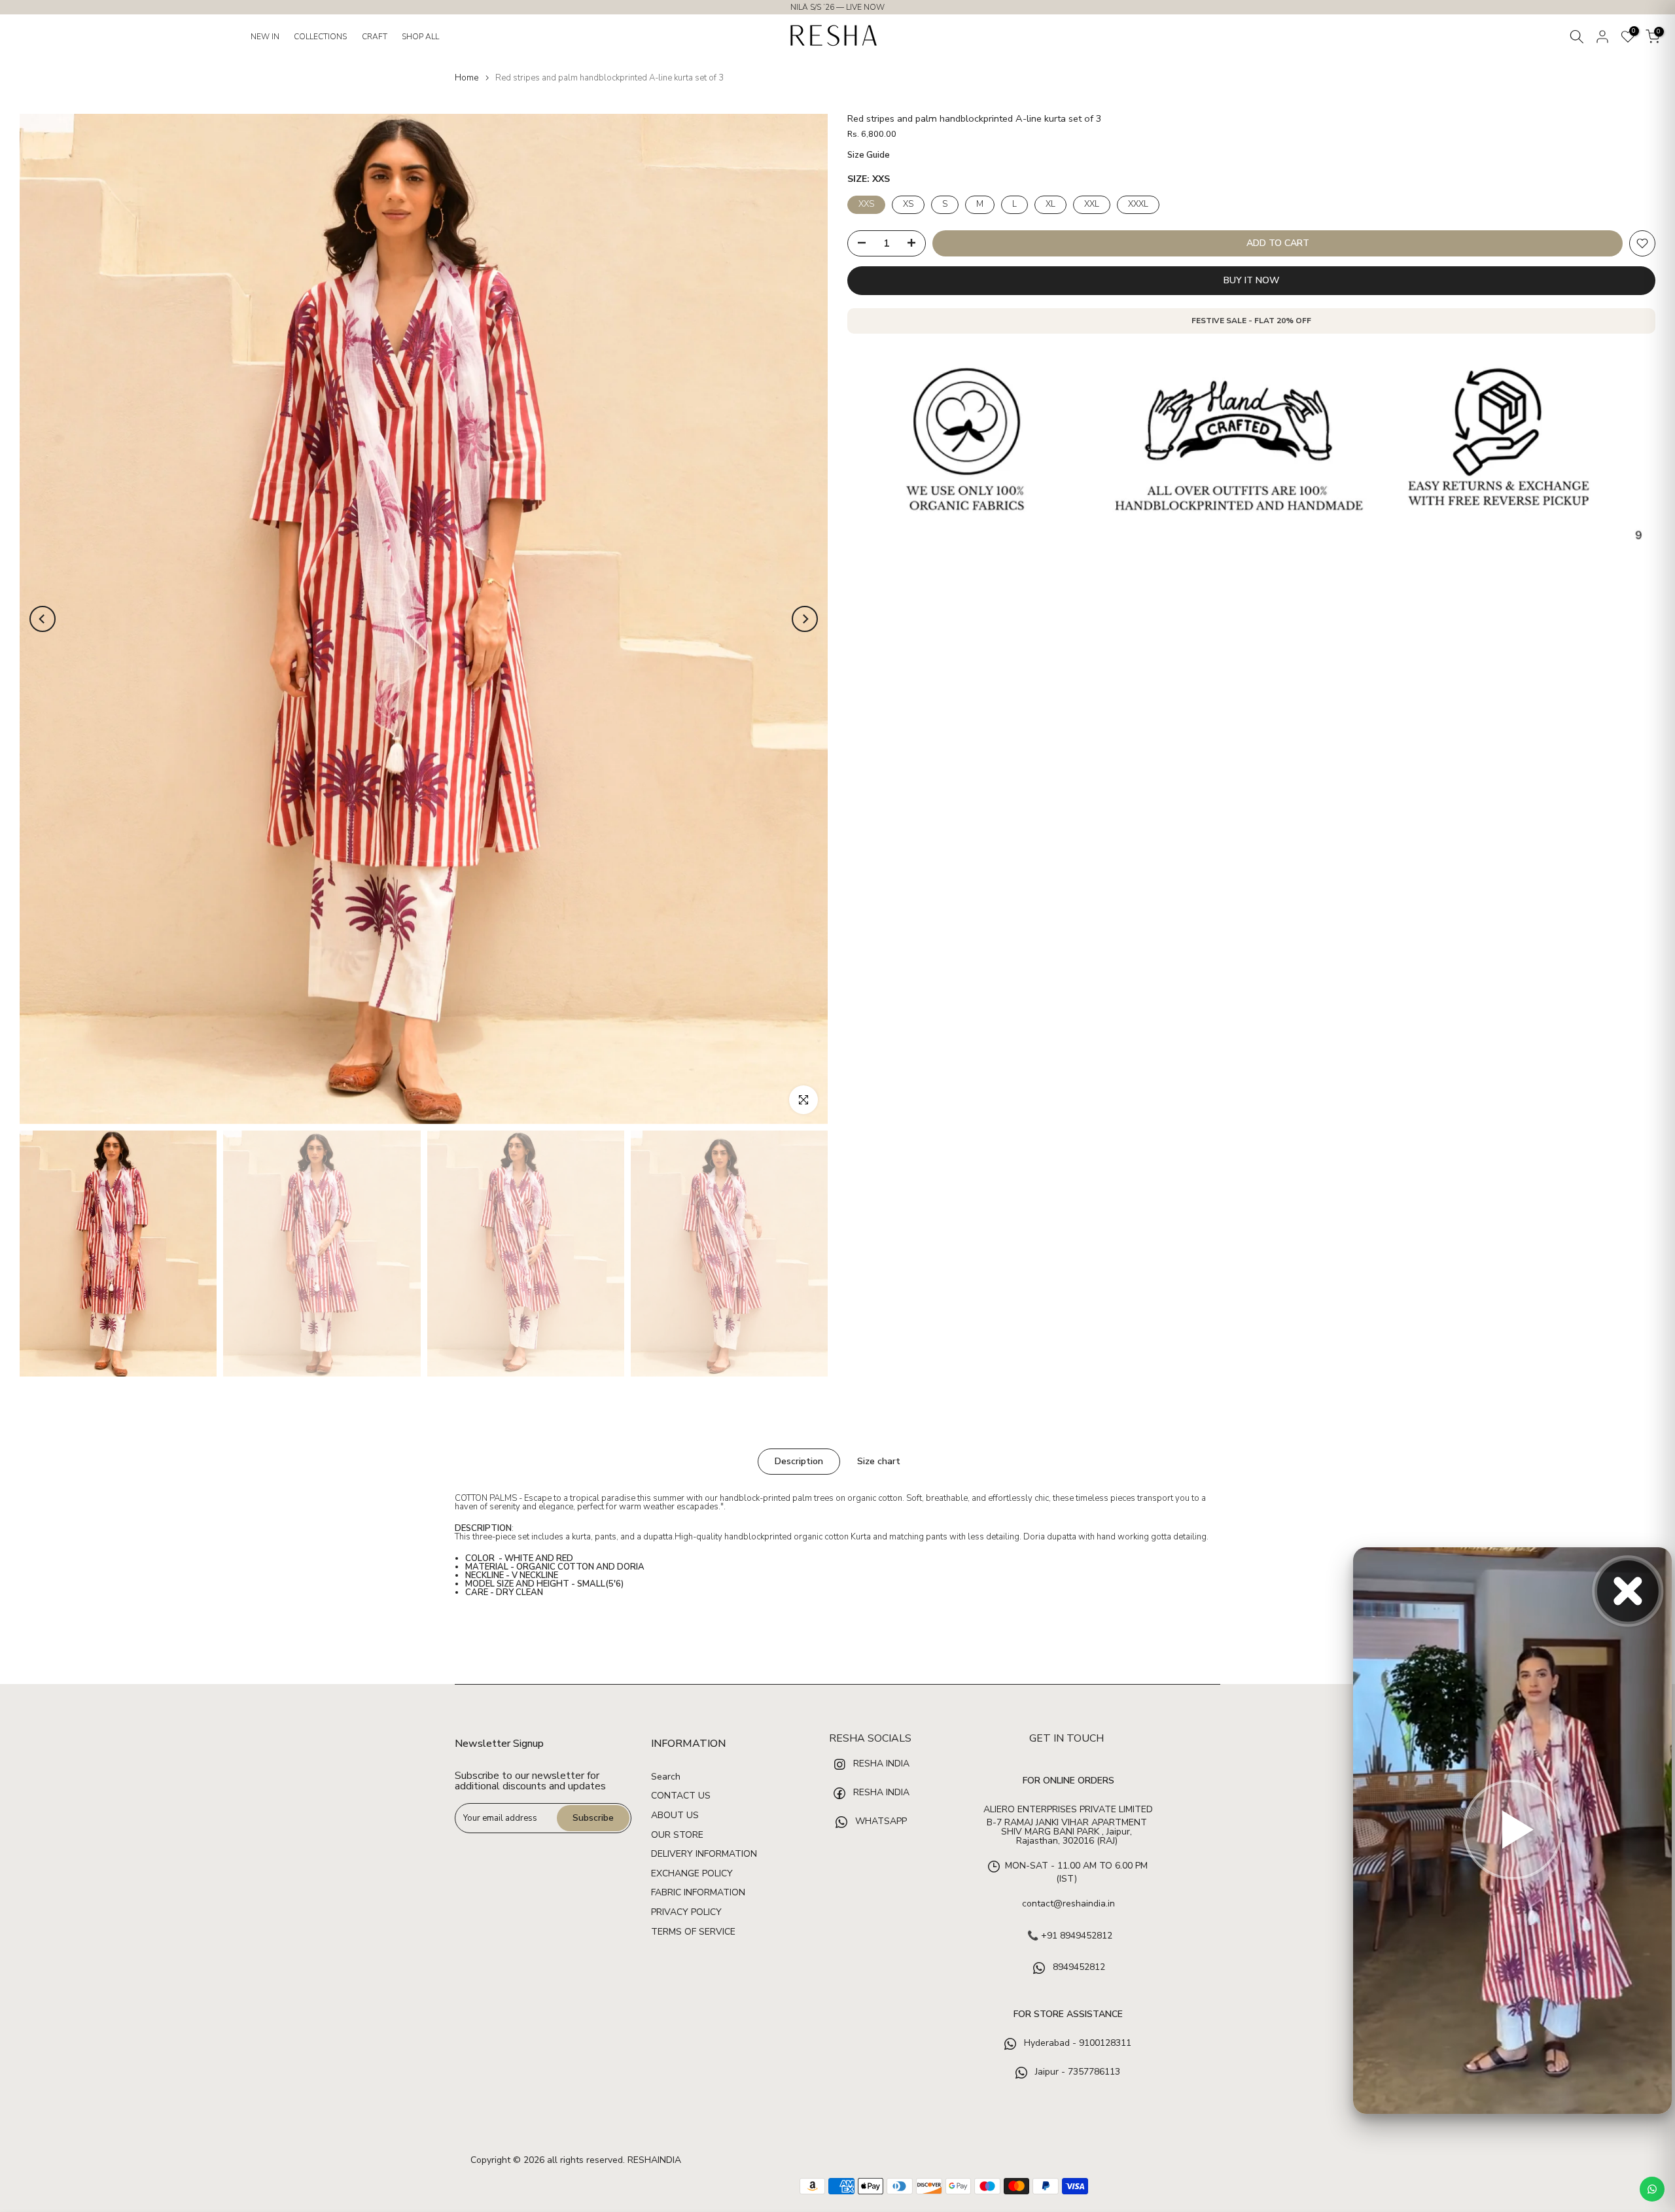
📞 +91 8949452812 (1070, 1936)
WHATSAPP (880, 1821)
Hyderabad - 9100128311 (1076, 2044)
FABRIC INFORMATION (698, 1892)
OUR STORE (677, 1835)
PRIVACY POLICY (686, 1912)
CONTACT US (681, 1796)
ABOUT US (675, 1815)
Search (666, 1777)
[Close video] (1628, 1591)
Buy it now (1252, 280)
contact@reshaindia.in (1068, 1904)
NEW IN (265, 37)
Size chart (879, 1461)
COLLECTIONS (320, 37)
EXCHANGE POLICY (692, 1873)
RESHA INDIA (881, 1764)
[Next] (805, 619)
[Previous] (43, 619)
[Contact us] (1652, 2189)
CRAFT (375, 37)
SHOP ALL (420, 37)
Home (467, 78)
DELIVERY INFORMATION (704, 1854)
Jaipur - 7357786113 (1076, 2072)
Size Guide (869, 155)
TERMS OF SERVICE (693, 1932)
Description (799, 1461)
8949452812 (1078, 1968)
